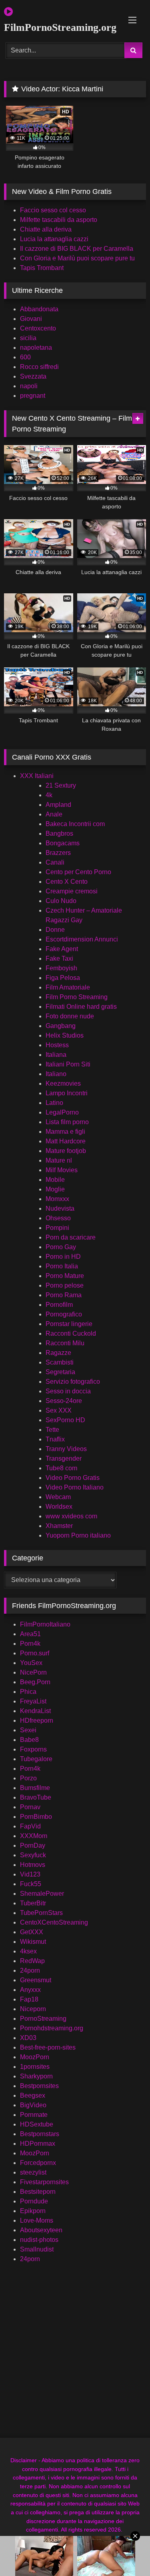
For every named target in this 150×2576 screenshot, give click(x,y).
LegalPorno (62, 1112)
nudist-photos (39, 2240)
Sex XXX (59, 1410)
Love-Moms (37, 2220)
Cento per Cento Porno (78, 872)
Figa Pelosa (63, 978)
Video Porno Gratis (73, 1478)
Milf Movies (62, 1170)
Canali (55, 862)
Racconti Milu (65, 1343)
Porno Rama (64, 1295)
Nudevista (60, 1208)
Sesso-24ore (64, 1401)
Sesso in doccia (68, 1391)
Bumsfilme (35, 1788)
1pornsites (35, 2067)
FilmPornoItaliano (45, 1624)
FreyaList (33, 1701)
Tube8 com (61, 1468)
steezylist (33, 2172)
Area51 (30, 1634)
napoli (29, 386)
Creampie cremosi (72, 891)
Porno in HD (63, 1257)
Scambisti (60, 1362)
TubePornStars (41, 1913)
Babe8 (29, 1740)
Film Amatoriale (68, 987)
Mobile (55, 1180)
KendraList (35, 1711)
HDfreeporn (37, 1720)
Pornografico (64, 1314)
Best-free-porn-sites (48, 2047)
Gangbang (61, 1026)
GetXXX (32, 1932)
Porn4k (30, 1644)
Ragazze (58, 1353)
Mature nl (59, 1160)
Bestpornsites (39, 2086)
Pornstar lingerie (69, 1324)
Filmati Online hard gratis (81, 1007)
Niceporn (33, 2009)
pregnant (33, 396)
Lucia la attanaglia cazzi (54, 239)
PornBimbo (36, 1817)
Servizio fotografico (73, 1382)
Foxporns (33, 1749)
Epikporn (33, 2211)
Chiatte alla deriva (46, 229)
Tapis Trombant (42, 268)
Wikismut (33, 1942)
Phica (28, 1692)
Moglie (55, 1189)
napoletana (36, 348)
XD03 (28, 2038)
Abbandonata (39, 309)
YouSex (31, 1663)
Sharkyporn (36, 2076)
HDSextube (37, 2124)
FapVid (30, 1826)
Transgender (64, 1458)
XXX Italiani (37, 776)
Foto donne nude (70, 1016)
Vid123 (30, 1874)
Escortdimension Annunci (82, 939)
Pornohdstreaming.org (52, 2028)
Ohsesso (58, 1218)
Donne (55, 930)
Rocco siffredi (39, 367)
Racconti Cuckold (71, 1333)
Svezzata (33, 376)
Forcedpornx (38, 2163)
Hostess (57, 1045)
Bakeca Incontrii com (75, 824)
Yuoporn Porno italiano (78, 1535)
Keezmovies (63, 1083)
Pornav (30, 1807)
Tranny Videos (66, 1449)
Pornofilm (59, 1305)
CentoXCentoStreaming (54, 1922)
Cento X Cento (67, 882)
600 (25, 357)
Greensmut (36, 1980)
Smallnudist (37, 2249)
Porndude (34, 2201)
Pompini (57, 1228)
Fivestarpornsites (44, 2182)
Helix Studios (65, 1035)
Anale (54, 814)
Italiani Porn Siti (68, 1064)
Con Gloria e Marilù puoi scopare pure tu (77, 258)
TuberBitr (33, 1903)
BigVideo (33, 2105)
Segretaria (60, 1372)
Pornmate (34, 2115)
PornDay (33, 1845)
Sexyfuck (33, 1855)
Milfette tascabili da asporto (59, 220)
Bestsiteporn (38, 2192)
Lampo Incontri (67, 1093)
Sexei (28, 1730)
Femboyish (61, 968)
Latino (54, 1103)
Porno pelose (65, 1285)
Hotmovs (33, 1865)
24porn (30, 1970)
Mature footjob (66, 1151)
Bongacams (63, 843)
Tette (52, 1430)
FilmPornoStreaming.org (52, 27)
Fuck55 (31, 1884)
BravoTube (36, 1797)
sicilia (28, 338)
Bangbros (59, 833)
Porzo (28, 1778)
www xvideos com (71, 1516)
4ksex (28, 1951)
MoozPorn (35, 2057)
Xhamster (59, 1526)
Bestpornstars (40, 2134)
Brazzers (58, 853)
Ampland (58, 805)
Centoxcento (38, 328)
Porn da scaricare (71, 1237)
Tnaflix (55, 1439)
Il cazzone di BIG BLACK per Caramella (77, 249)
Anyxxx (30, 1990)
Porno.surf (35, 1653)
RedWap (32, 1961)
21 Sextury (61, 785)
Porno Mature (65, 1276)
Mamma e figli (65, 1132)
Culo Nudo (61, 901)
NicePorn (33, 1672)
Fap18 (29, 1999)
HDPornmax (38, 2144)
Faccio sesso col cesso (53, 210)
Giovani (31, 319)
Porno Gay (61, 1247)
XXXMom (34, 1836)
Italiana (56, 1055)
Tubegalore (36, 1759)
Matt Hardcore (66, 1141)
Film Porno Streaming (77, 997)
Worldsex (59, 1507)
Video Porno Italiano (75, 1487)
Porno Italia (62, 1266)
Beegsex (33, 2095)
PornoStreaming (43, 2019)
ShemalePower (42, 1894)
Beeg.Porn (35, 1682)
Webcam (58, 1497)
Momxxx (57, 1199)
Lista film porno (67, 1122)
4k (49, 795)
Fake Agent (62, 949)
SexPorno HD (65, 1420)
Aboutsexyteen (41, 2230)
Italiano (56, 1074)
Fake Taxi (59, 958)
